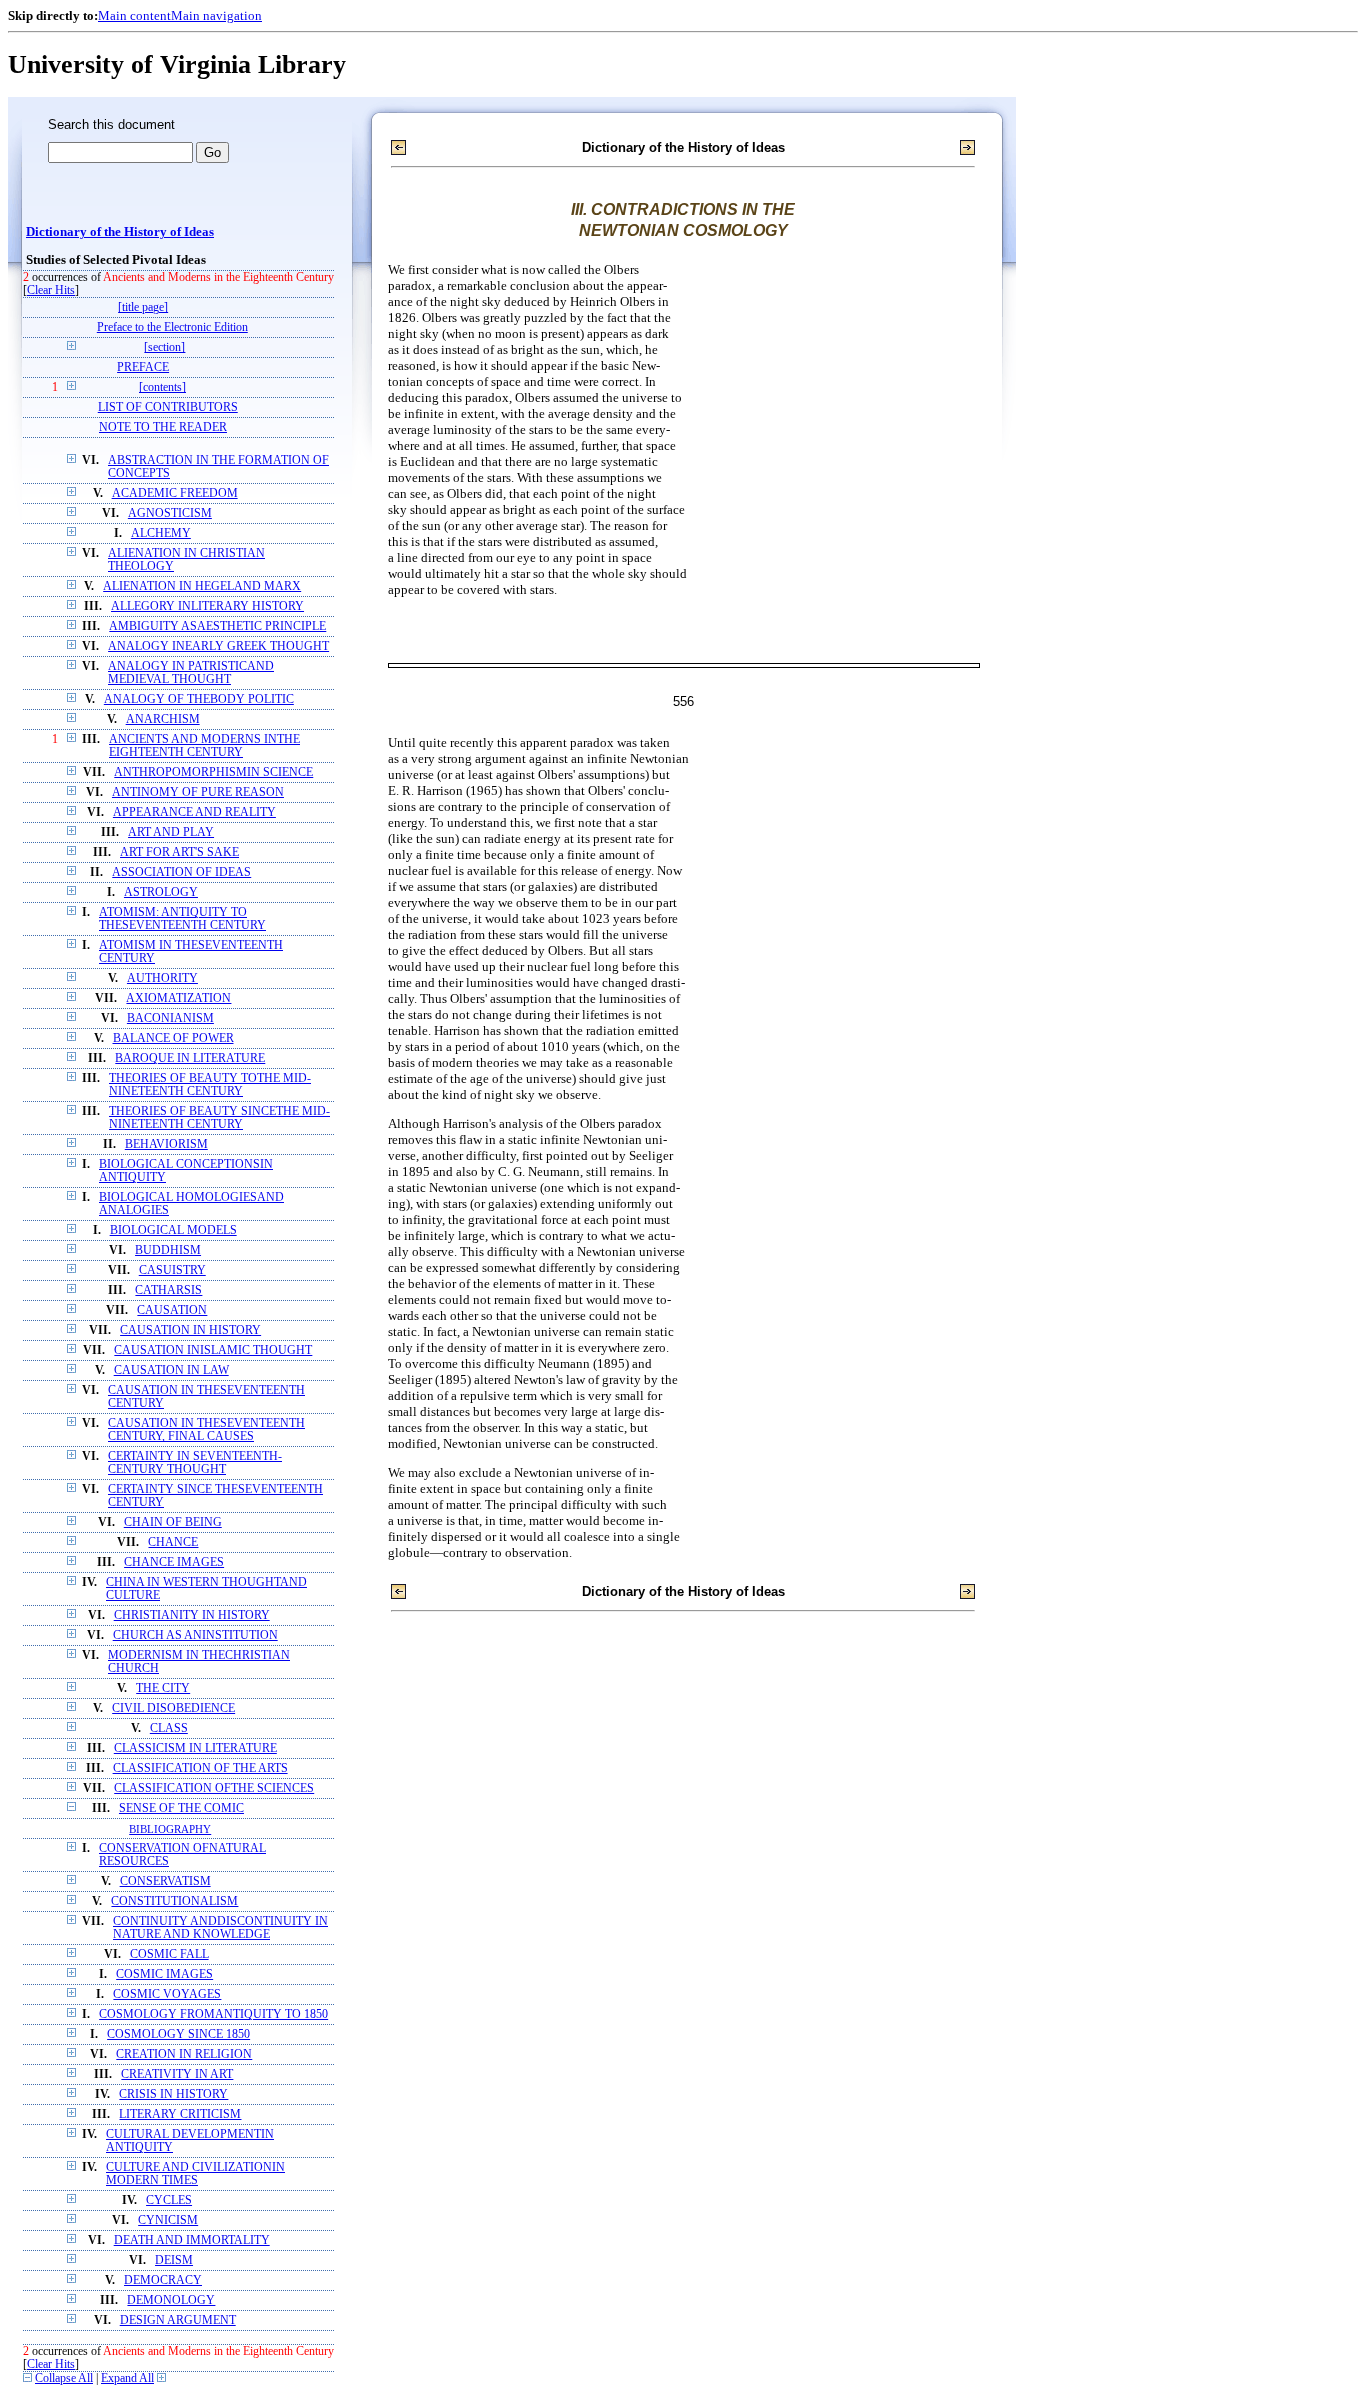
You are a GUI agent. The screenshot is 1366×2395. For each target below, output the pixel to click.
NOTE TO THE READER (163, 427)
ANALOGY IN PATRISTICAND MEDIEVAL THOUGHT (191, 673)
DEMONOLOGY (171, 2300)
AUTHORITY (162, 978)
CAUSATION (172, 1310)
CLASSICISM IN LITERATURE (195, 1748)
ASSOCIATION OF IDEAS (181, 872)
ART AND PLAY (171, 832)
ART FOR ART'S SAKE (179, 852)
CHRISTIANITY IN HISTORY (192, 1615)
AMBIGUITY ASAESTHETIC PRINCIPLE (217, 626)
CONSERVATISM (165, 1881)
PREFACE (143, 367)
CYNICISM (168, 2220)
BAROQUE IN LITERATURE (190, 1058)
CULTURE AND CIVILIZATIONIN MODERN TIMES (195, 2174)
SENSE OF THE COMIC (181, 1808)
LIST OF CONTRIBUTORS (168, 407)
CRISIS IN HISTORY (173, 2094)
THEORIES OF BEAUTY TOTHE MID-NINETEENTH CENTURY (210, 1085)
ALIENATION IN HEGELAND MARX (202, 586)
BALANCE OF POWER (173, 1038)
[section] (164, 347)
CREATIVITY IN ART (177, 2074)
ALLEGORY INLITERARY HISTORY (207, 606)
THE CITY (163, 1688)
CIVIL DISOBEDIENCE (173, 1708)
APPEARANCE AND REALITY (194, 812)
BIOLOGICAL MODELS (173, 1230)
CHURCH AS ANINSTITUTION (195, 1635)
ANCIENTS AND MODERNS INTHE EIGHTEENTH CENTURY (204, 746)
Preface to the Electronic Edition (172, 327)
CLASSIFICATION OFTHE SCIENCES (214, 1788)
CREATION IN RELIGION (184, 2054)
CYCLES (169, 2200)
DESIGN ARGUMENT (178, 2320)
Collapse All (64, 2378)
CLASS (169, 1728)
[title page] (143, 307)
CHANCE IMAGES (174, 1562)
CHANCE (173, 1542)
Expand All (127, 2378)
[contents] (162, 387)
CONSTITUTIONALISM (174, 1901)
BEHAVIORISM (166, 1144)
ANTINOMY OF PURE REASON (198, 792)
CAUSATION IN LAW (171, 1370)
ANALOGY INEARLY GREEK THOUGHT (218, 646)
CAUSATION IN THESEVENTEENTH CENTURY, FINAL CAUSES (206, 1430)
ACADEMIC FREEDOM (175, 493)
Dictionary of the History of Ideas (120, 232)
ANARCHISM (163, 719)
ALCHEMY (161, 533)
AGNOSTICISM (170, 513)
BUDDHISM (168, 1250)
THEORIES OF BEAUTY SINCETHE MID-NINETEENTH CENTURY (219, 1118)
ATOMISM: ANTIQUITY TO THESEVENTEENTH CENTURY (182, 919)
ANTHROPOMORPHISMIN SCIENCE (213, 772)
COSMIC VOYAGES (167, 1994)
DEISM (174, 2260)
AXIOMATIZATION (178, 998)
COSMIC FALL (169, 1954)
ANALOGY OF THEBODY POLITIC (199, 699)
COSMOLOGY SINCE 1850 (178, 2034)
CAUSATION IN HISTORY (190, 1330)
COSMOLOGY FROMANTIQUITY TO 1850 (213, 2014)
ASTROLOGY (161, 892)
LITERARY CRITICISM (180, 2114)
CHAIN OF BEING (173, 1522)
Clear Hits (51, 290)
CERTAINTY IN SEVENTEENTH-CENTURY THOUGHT (195, 1463)
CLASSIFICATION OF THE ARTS (200, 1768)
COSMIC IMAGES (164, 1974)
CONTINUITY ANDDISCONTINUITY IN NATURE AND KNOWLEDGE (220, 1928)
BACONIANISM (170, 1018)
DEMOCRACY (163, 2280)
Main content (134, 15)
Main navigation (216, 15)
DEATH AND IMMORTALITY (192, 2240)
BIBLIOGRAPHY (170, 1829)
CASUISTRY (172, 1270)
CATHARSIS (168, 1290)
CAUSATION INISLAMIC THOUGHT (213, 1350)
